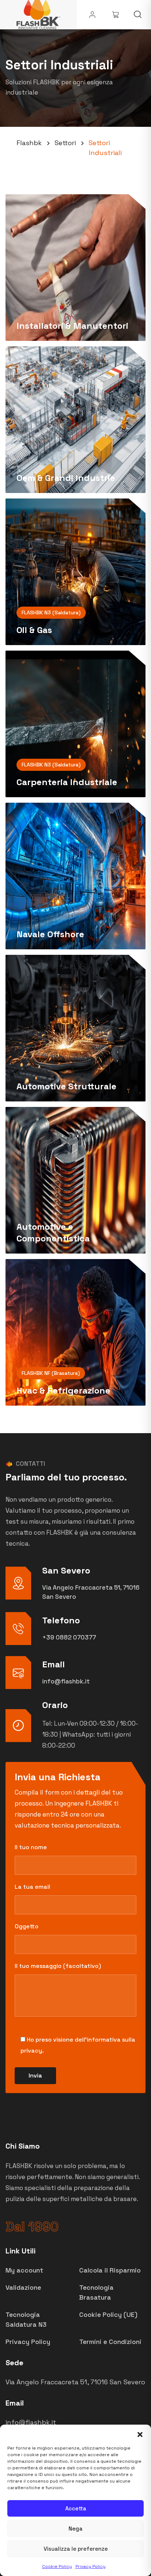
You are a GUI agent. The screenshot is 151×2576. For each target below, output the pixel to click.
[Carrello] (116, 15)
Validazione (23, 2287)
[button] (140, 2434)
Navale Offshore (50, 934)
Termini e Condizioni (110, 2342)
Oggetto (27, 1926)
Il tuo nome (31, 1847)
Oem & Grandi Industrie (66, 478)
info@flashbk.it (66, 1681)
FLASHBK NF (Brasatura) (51, 1373)
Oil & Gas (34, 630)
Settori (65, 143)
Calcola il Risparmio (110, 2270)
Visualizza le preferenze (76, 2549)
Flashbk (29, 143)
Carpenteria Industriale (67, 782)
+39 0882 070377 (69, 1637)
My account (24, 2270)
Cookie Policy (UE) (108, 2314)
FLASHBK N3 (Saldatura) (51, 612)
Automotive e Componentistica (53, 1232)
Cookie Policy (57, 2566)
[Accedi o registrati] (92, 15)
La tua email (32, 1887)
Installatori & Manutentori (72, 326)
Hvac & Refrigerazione (63, 1390)
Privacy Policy (91, 2566)
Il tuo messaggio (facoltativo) (58, 1966)
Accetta (76, 2508)
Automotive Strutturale (67, 1086)
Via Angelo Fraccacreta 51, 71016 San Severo (75, 2382)
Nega (75, 2529)
